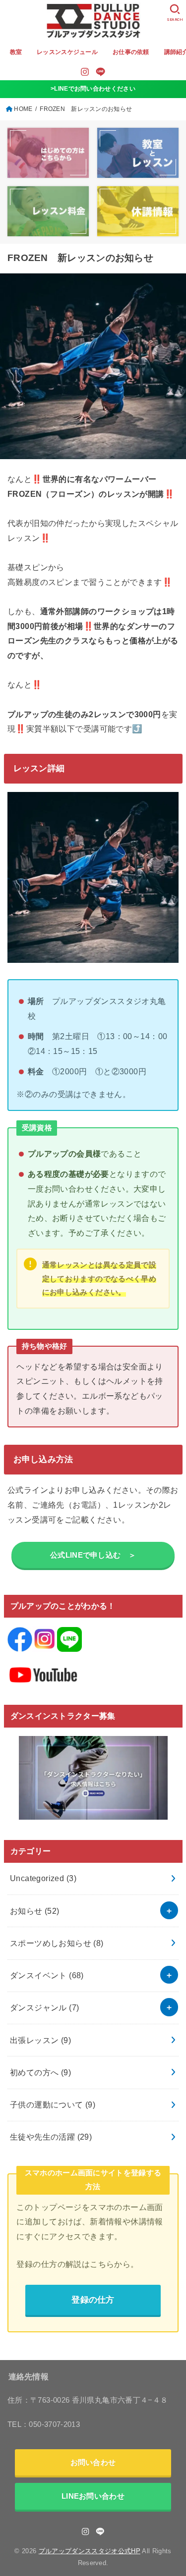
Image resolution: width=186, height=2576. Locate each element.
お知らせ (35, 1911)
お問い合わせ (93, 2462)
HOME (23, 109)
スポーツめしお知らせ (57, 1943)
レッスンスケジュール (67, 52)
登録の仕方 (93, 2300)
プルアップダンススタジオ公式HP (90, 2551)
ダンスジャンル (45, 2007)
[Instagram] (85, 72)
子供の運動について (53, 2104)
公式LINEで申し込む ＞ (93, 1555)
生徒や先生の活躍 (51, 2137)
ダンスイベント (47, 1975)
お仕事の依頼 (131, 52)
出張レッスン (40, 2040)
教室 (16, 52)
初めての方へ (40, 2072)
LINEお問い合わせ (93, 2496)
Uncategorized (43, 1878)
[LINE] (100, 72)
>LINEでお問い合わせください (93, 89)
